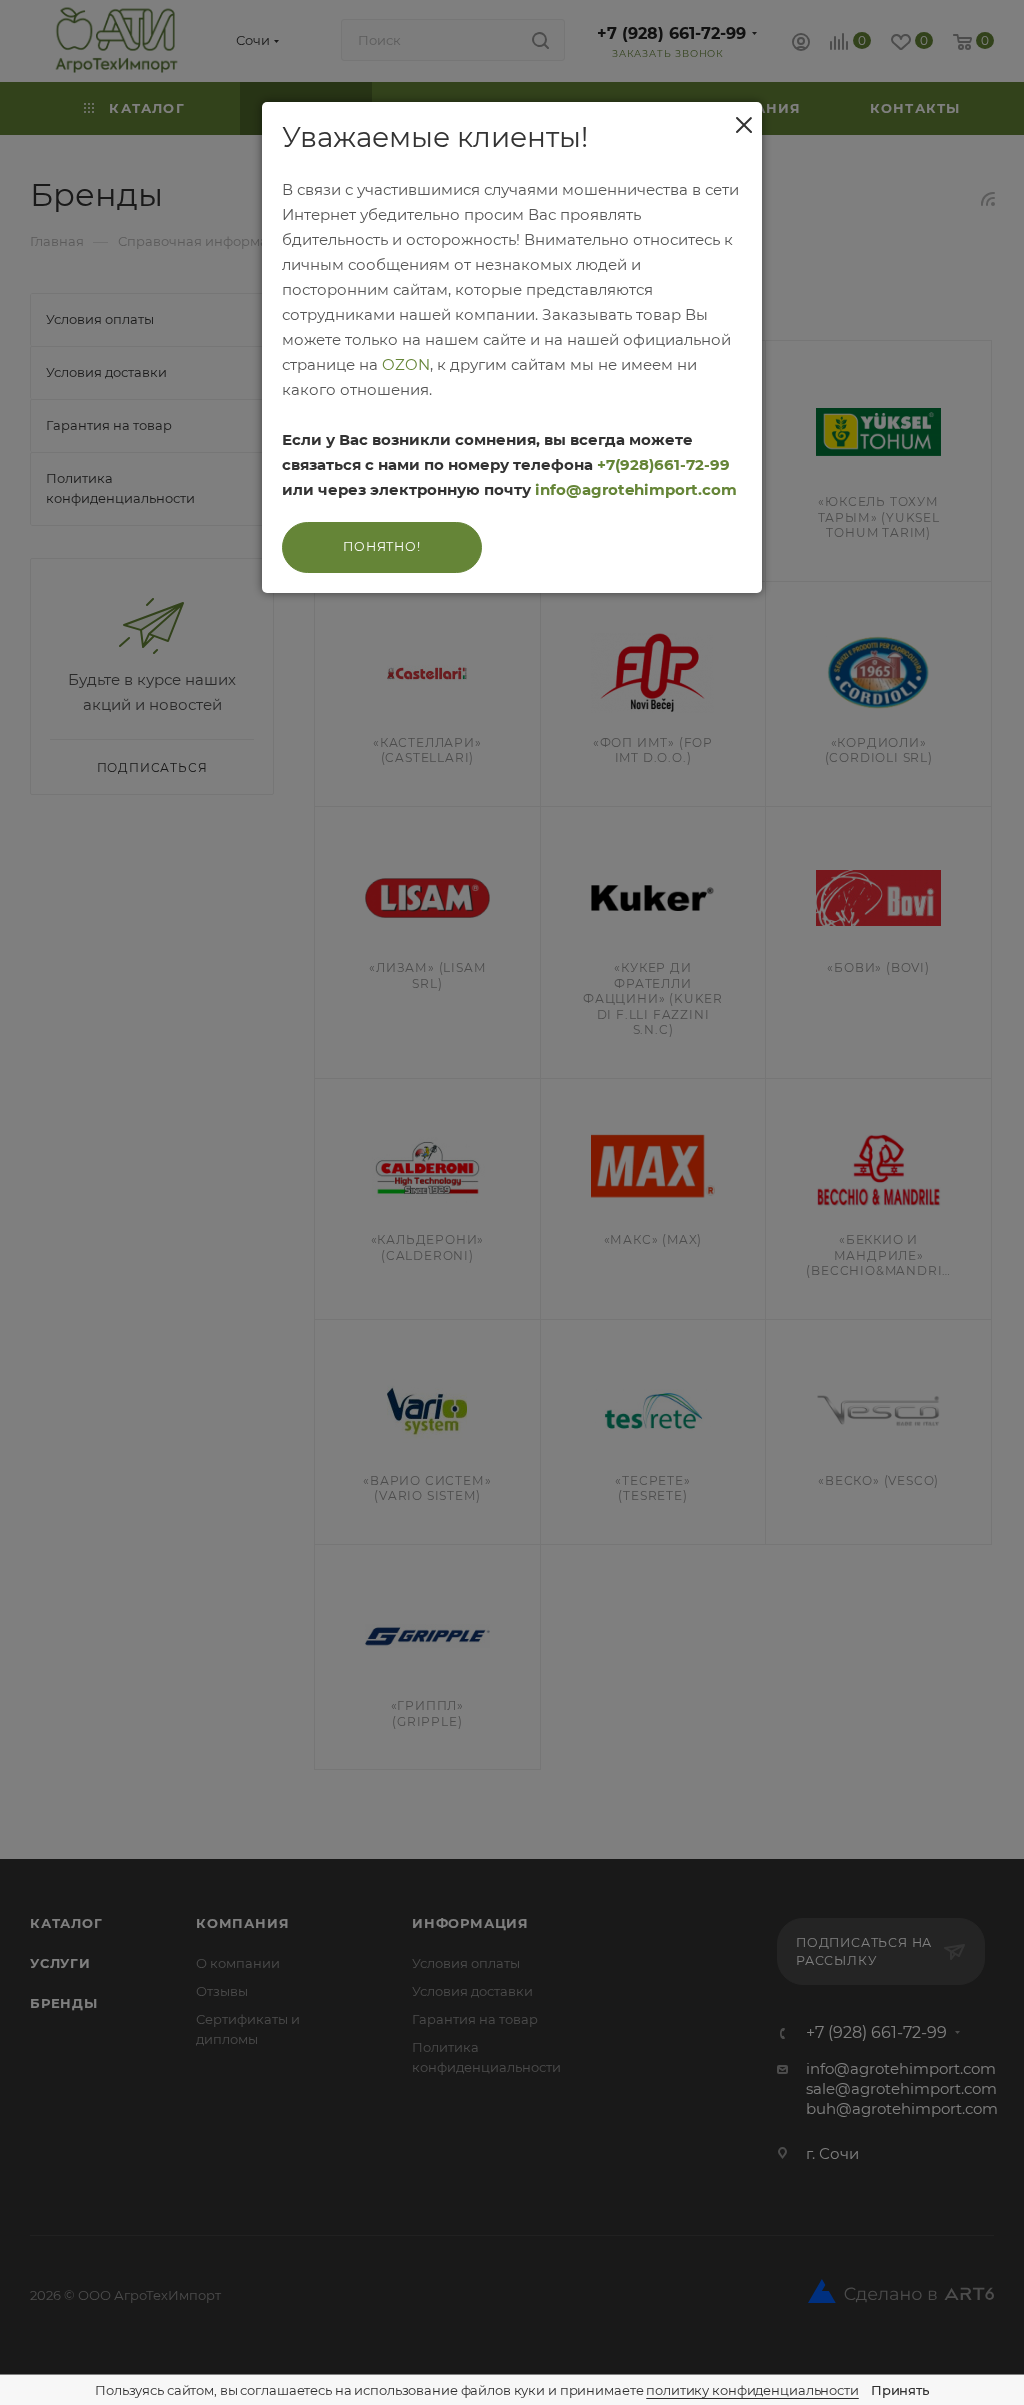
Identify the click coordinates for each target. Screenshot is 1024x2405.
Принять (900, 2390)
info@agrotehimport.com (636, 489)
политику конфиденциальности (752, 2390)
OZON (406, 364)
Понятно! (381, 546)
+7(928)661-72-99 (663, 464)
